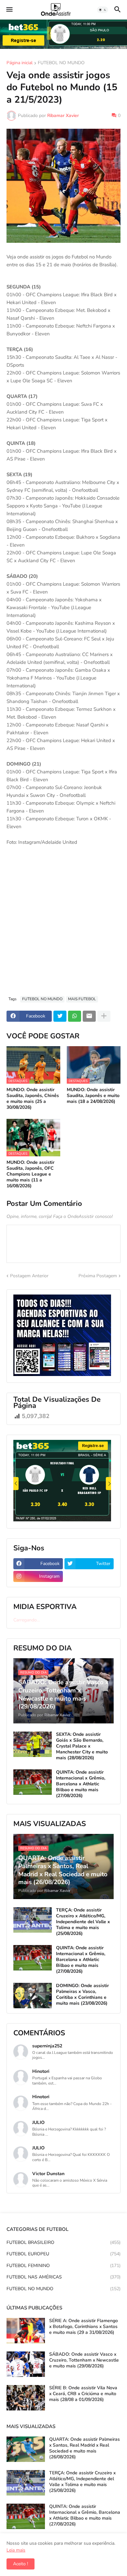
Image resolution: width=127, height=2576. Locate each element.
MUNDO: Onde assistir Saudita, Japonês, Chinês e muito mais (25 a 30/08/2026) (33, 1099)
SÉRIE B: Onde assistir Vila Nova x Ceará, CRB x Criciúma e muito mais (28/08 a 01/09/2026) (83, 2394)
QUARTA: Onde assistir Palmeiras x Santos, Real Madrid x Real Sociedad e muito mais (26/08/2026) (85, 2448)
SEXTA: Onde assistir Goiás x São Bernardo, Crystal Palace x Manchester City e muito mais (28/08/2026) (82, 1746)
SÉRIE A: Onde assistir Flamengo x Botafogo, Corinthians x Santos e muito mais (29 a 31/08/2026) (84, 2327)
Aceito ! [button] (21, 2564)
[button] (9, 10)
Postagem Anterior (29, 1276)
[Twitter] (60, 1016)
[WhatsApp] (75, 1016)
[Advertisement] (63, 924)
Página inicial (20, 63)
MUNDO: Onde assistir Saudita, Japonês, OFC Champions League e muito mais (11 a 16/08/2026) (30, 1174)
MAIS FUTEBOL (82, 999)
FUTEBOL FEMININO (63, 2266)
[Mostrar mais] (104, 1016)
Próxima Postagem (98, 1276)
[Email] (89, 1016)
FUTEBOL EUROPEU (63, 2254)
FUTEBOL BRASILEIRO (63, 2242)
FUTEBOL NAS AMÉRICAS (63, 2277)
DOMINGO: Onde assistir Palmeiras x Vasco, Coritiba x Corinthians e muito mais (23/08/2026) (82, 1995)
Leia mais (16, 2550)
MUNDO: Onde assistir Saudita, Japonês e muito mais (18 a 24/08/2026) (93, 1096)
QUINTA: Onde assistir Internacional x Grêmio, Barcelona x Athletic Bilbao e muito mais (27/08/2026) (81, 1784)
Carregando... (27, 1620)
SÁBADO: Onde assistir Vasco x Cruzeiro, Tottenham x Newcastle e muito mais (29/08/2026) (84, 2360)
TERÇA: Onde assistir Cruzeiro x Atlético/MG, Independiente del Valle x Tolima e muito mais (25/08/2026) (83, 1922)
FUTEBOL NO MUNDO (61, 63)
